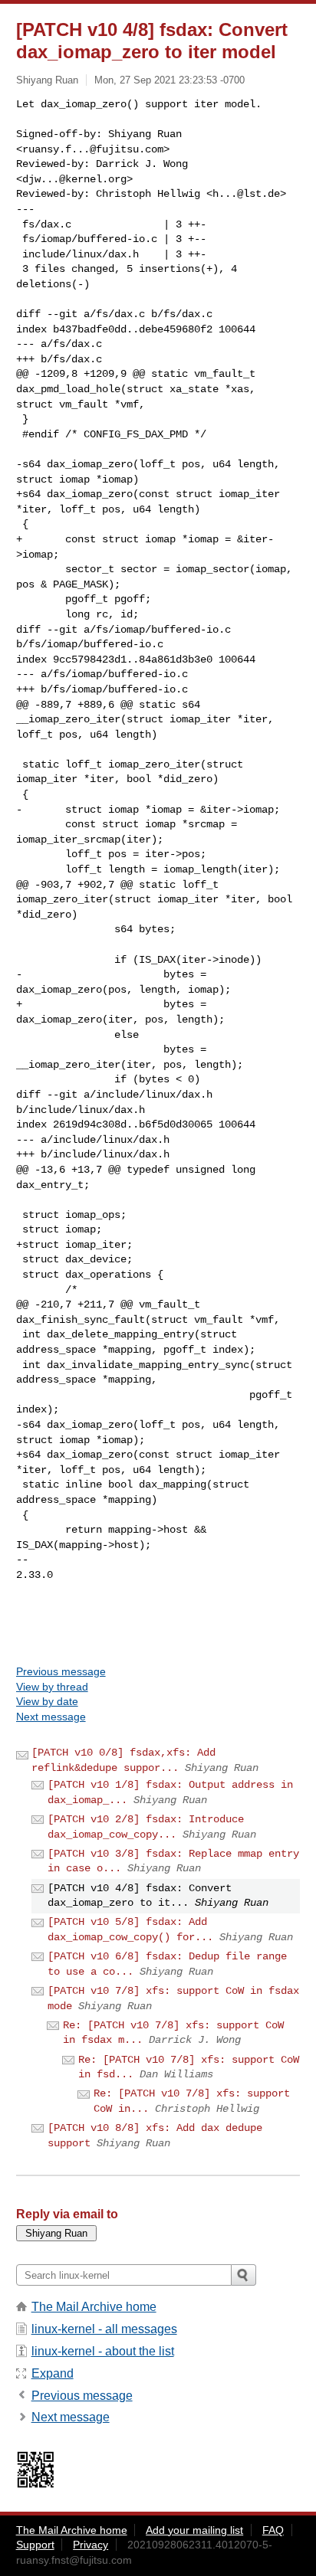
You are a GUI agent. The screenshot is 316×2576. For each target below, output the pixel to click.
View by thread (52, 1687)
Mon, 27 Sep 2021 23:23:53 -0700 (170, 80)
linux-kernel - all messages (104, 2329)
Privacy (91, 2545)
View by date (47, 1701)
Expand (53, 2373)
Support (35, 2545)
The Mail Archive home (94, 2307)
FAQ (273, 2530)
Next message (51, 1717)
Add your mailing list (194, 2530)
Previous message (61, 1671)
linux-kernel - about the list (103, 2351)
